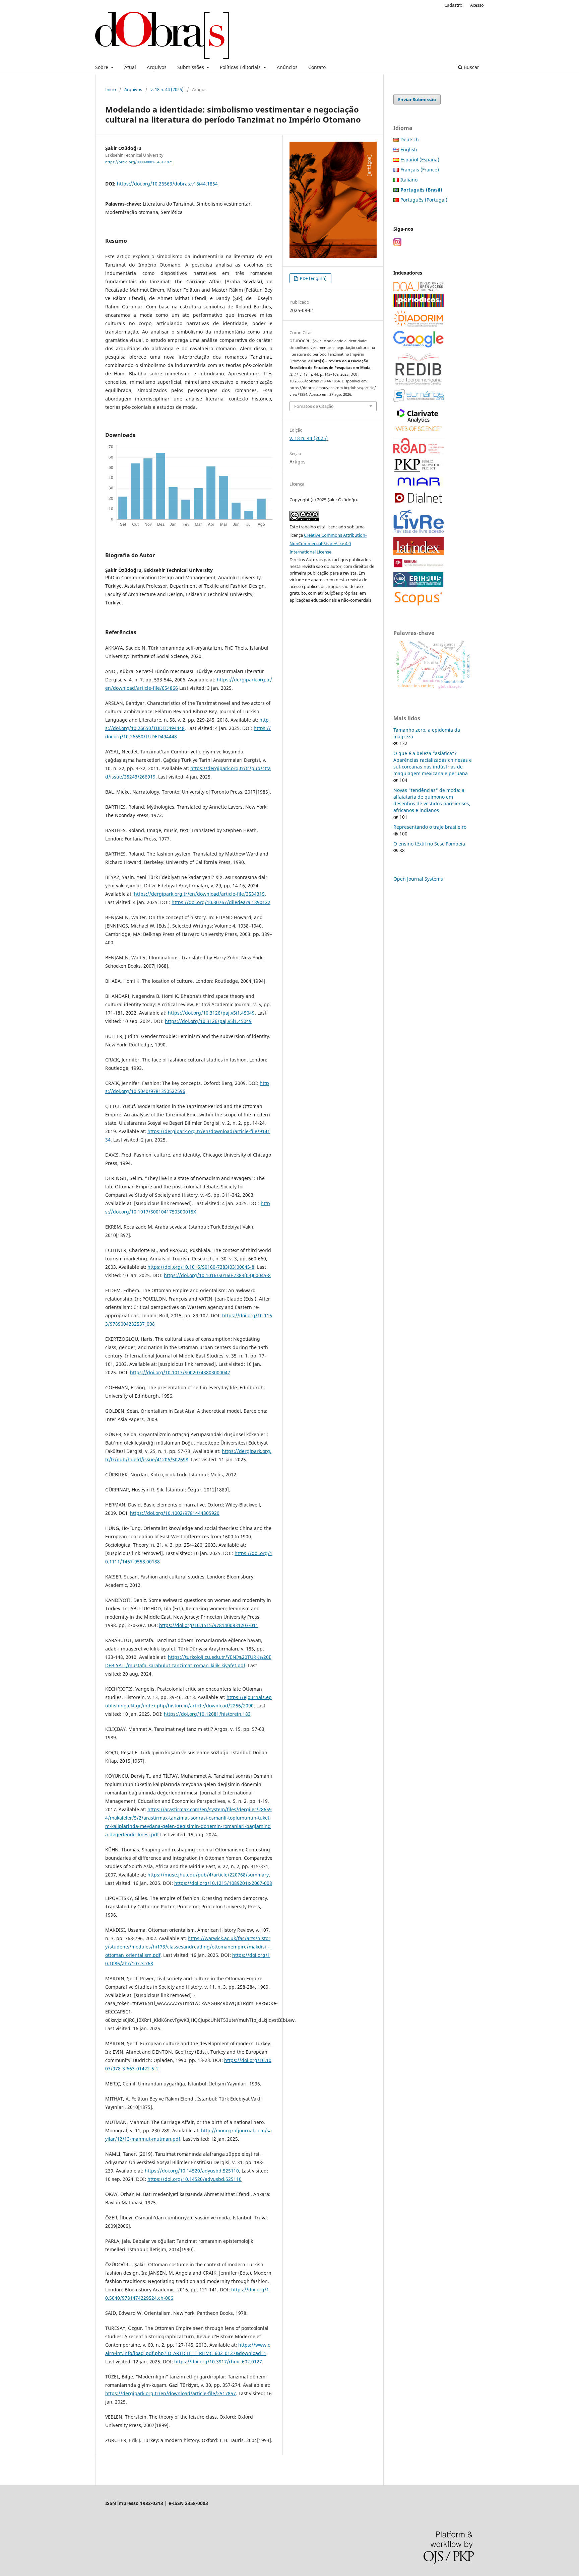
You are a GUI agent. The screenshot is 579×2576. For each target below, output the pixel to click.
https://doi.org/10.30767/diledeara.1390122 (221, 902)
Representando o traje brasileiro (430, 827)
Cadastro (453, 5)
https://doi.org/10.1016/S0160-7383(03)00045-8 (201, 1267)
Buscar (471, 67)
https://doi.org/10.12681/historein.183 (207, 1714)
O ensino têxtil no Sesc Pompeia (429, 844)
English (409, 150)
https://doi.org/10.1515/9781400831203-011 (209, 1625)
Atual (130, 67)
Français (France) (420, 170)
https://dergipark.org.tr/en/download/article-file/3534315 (199, 894)
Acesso (477, 5)
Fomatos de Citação (314, 406)
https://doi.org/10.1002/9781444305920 (175, 1513)
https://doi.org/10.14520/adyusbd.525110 (192, 2171)
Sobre (102, 67)
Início (111, 89)
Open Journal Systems (418, 879)
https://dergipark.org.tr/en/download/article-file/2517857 (171, 2393)
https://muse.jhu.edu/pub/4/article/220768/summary (208, 1875)
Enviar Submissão (417, 99)
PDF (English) (313, 278)
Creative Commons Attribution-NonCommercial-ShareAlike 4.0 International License (328, 543)
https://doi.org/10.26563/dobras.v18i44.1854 (167, 184)
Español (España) (420, 160)
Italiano (409, 180)
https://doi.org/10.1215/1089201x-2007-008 (223, 1883)
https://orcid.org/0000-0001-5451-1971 (139, 162)
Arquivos (157, 67)
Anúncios (287, 67)
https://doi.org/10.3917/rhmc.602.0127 (218, 2362)
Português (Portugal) (424, 200)
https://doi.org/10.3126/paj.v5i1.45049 (211, 1013)
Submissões (191, 67)
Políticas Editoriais (241, 67)
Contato (317, 67)
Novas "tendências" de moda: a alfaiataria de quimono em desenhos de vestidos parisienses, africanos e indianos (432, 800)
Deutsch (410, 139)
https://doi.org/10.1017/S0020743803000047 (180, 1372)
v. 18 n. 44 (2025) (167, 89)
